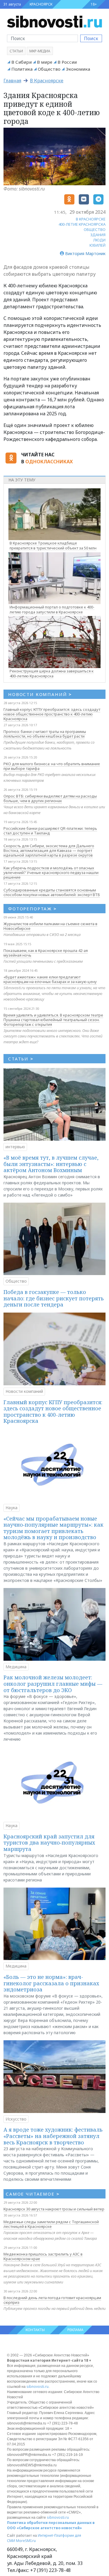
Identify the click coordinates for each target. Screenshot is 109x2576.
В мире (45, 62)
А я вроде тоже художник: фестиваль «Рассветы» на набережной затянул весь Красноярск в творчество (53, 2136)
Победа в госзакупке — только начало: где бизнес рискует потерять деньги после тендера (54, 1298)
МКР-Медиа (40, 51)
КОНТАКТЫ (35, 2330)
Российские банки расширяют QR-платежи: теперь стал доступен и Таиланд (50, 831)
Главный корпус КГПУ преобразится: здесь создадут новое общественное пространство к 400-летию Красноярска (52, 714)
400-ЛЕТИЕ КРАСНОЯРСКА (82, 224)
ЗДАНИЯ (98, 235)
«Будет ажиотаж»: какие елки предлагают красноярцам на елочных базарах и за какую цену (50, 979)
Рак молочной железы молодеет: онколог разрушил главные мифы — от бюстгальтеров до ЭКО (53, 1684)
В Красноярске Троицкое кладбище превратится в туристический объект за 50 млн (53, 545)
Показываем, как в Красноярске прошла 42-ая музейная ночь (46, 953)
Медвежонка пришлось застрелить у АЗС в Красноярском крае (43, 2256)
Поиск (91, 38)
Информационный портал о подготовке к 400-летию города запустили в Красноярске (52, 609)
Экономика (78, 69)
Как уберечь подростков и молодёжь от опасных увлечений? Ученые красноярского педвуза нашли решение (51, 873)
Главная (12, 81)
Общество (49, 69)
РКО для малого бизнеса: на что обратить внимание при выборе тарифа (52, 766)
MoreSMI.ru (26, 2541)
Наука (11, 1508)
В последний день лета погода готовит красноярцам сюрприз (52, 2300)
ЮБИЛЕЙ (98, 245)
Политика (22, 69)
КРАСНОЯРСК (41, 4)
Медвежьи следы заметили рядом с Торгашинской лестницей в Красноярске (51, 2224)
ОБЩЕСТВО (95, 229)
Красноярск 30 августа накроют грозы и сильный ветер (54, 2209)
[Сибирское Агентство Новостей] (54, 21)
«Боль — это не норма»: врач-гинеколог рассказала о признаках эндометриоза (51, 1983)
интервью (15, 1147)
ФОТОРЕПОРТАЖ (32, 909)
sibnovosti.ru (37, 2387)
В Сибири (22, 62)
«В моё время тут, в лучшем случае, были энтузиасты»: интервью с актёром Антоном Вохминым (51, 1164)
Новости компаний (24, 1391)
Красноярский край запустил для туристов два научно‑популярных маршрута (49, 1843)
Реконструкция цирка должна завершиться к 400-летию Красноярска (52, 673)
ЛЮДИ (99, 240)
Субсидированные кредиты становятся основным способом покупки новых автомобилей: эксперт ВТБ (52, 892)
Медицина (16, 1667)
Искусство (16, 2119)
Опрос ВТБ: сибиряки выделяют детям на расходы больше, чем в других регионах (50, 798)
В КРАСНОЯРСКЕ (91, 219)
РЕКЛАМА (75, 2330)
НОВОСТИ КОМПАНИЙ (40, 694)
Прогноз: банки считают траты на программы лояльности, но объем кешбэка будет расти (45, 734)
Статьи (16, 51)
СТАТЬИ (21, 1059)
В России (67, 62)
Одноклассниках (49, 462)
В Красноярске (47, 81)
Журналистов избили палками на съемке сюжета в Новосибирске (50, 926)
